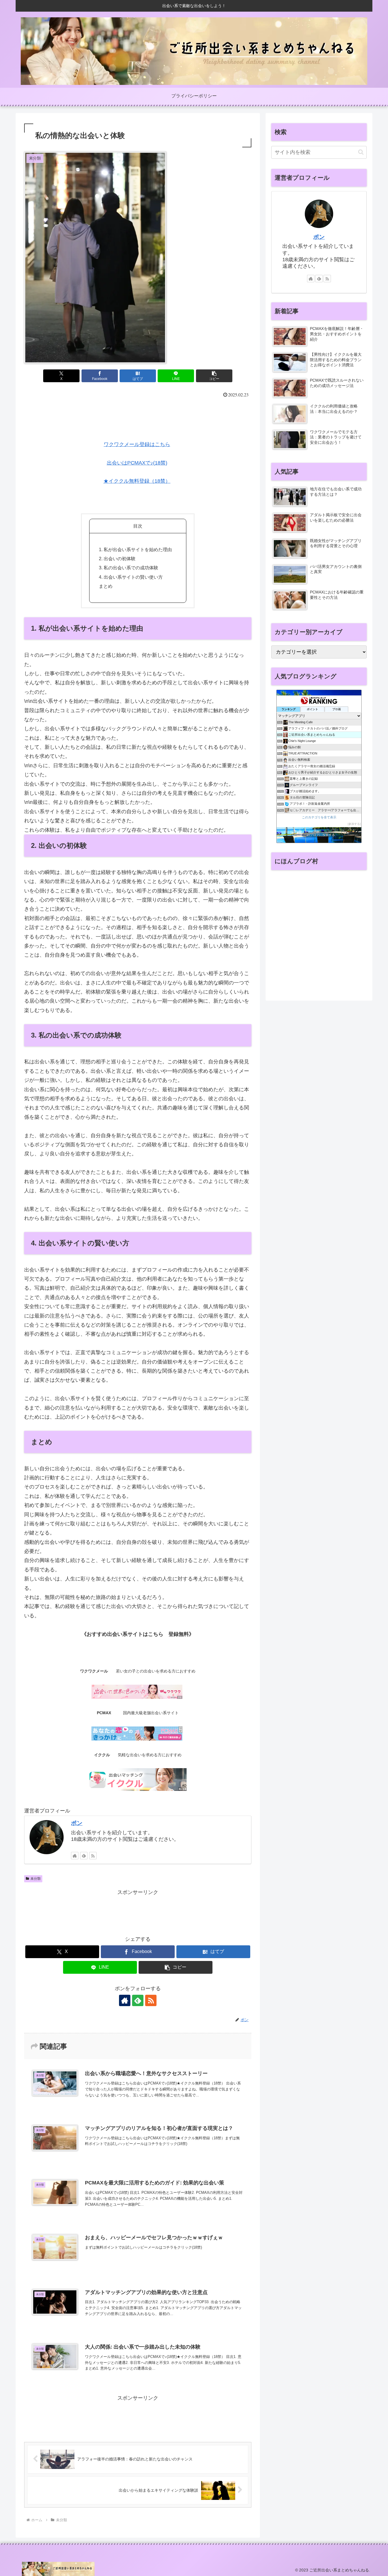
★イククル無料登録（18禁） (137, 481)
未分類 (36, 1879)
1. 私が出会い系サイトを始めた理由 (135, 549)
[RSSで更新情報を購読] (93, 1856)
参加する (354, 824)
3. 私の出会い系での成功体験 (129, 568)
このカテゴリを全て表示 (319, 817)
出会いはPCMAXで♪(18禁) (137, 463)
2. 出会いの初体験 (117, 559)
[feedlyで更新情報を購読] (84, 1856)
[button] (214, 376)
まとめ (106, 586)
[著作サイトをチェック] (75, 1856)
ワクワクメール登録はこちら (137, 444)
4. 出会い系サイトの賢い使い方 (131, 577)
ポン (77, 1823)
